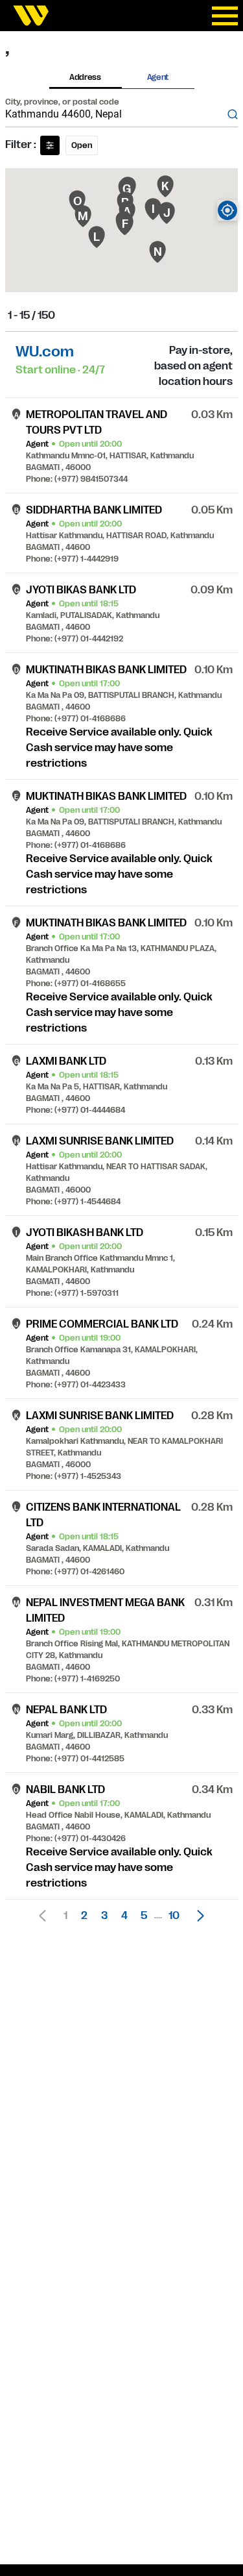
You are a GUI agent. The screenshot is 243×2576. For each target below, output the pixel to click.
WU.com (45, 352)
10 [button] (174, 1916)
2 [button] (84, 1916)
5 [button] (144, 1916)
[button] (197, 1916)
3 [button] (104, 1916)
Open (82, 145)
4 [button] (124, 1916)
